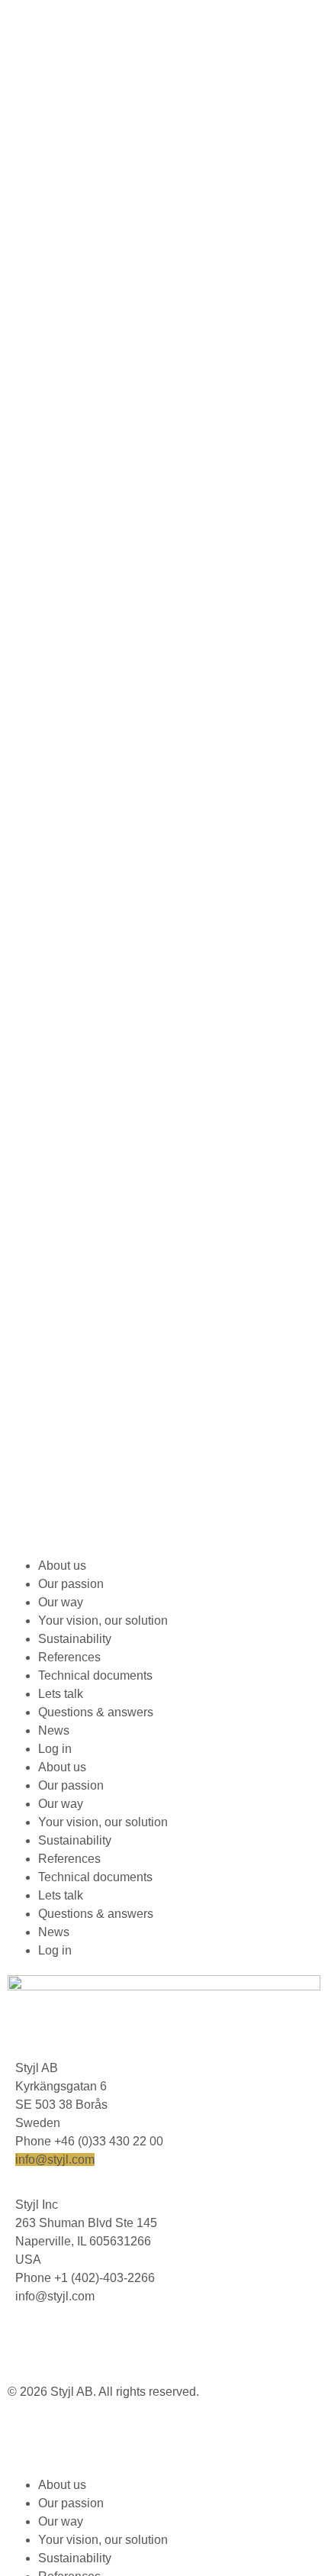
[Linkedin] (27, 2343)
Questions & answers (96, 1712)
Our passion (71, 1584)
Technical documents (95, 1675)
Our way (61, 1602)
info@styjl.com (55, 2160)
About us (62, 1566)
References (69, 1657)
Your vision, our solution (103, 1620)
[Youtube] (68, 2343)
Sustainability (75, 1639)
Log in (55, 1749)
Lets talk (61, 1694)
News (54, 1730)
